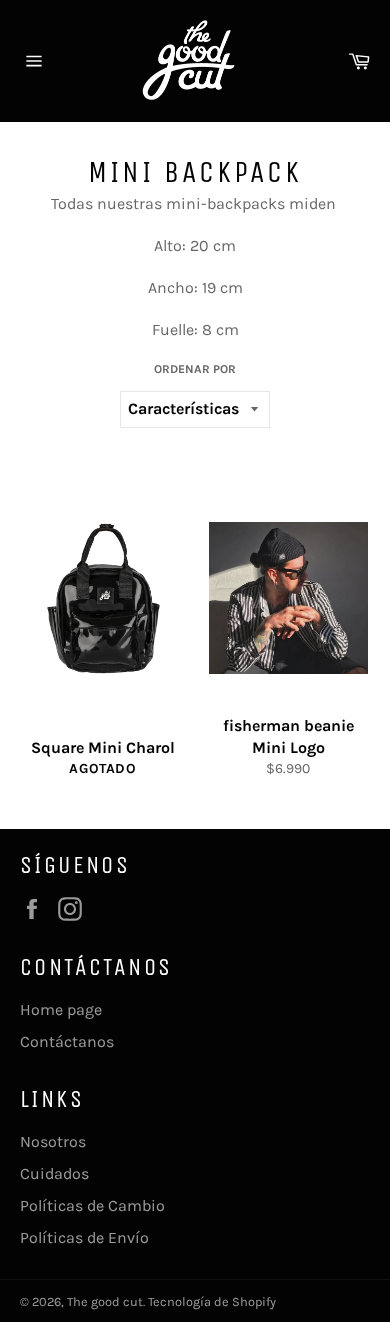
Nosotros (53, 1141)
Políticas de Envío (84, 1237)
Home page (61, 1009)
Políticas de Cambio (92, 1205)
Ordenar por (195, 369)
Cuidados (54, 1173)
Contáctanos (67, 1041)
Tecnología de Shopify (212, 1301)
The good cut (105, 1301)
